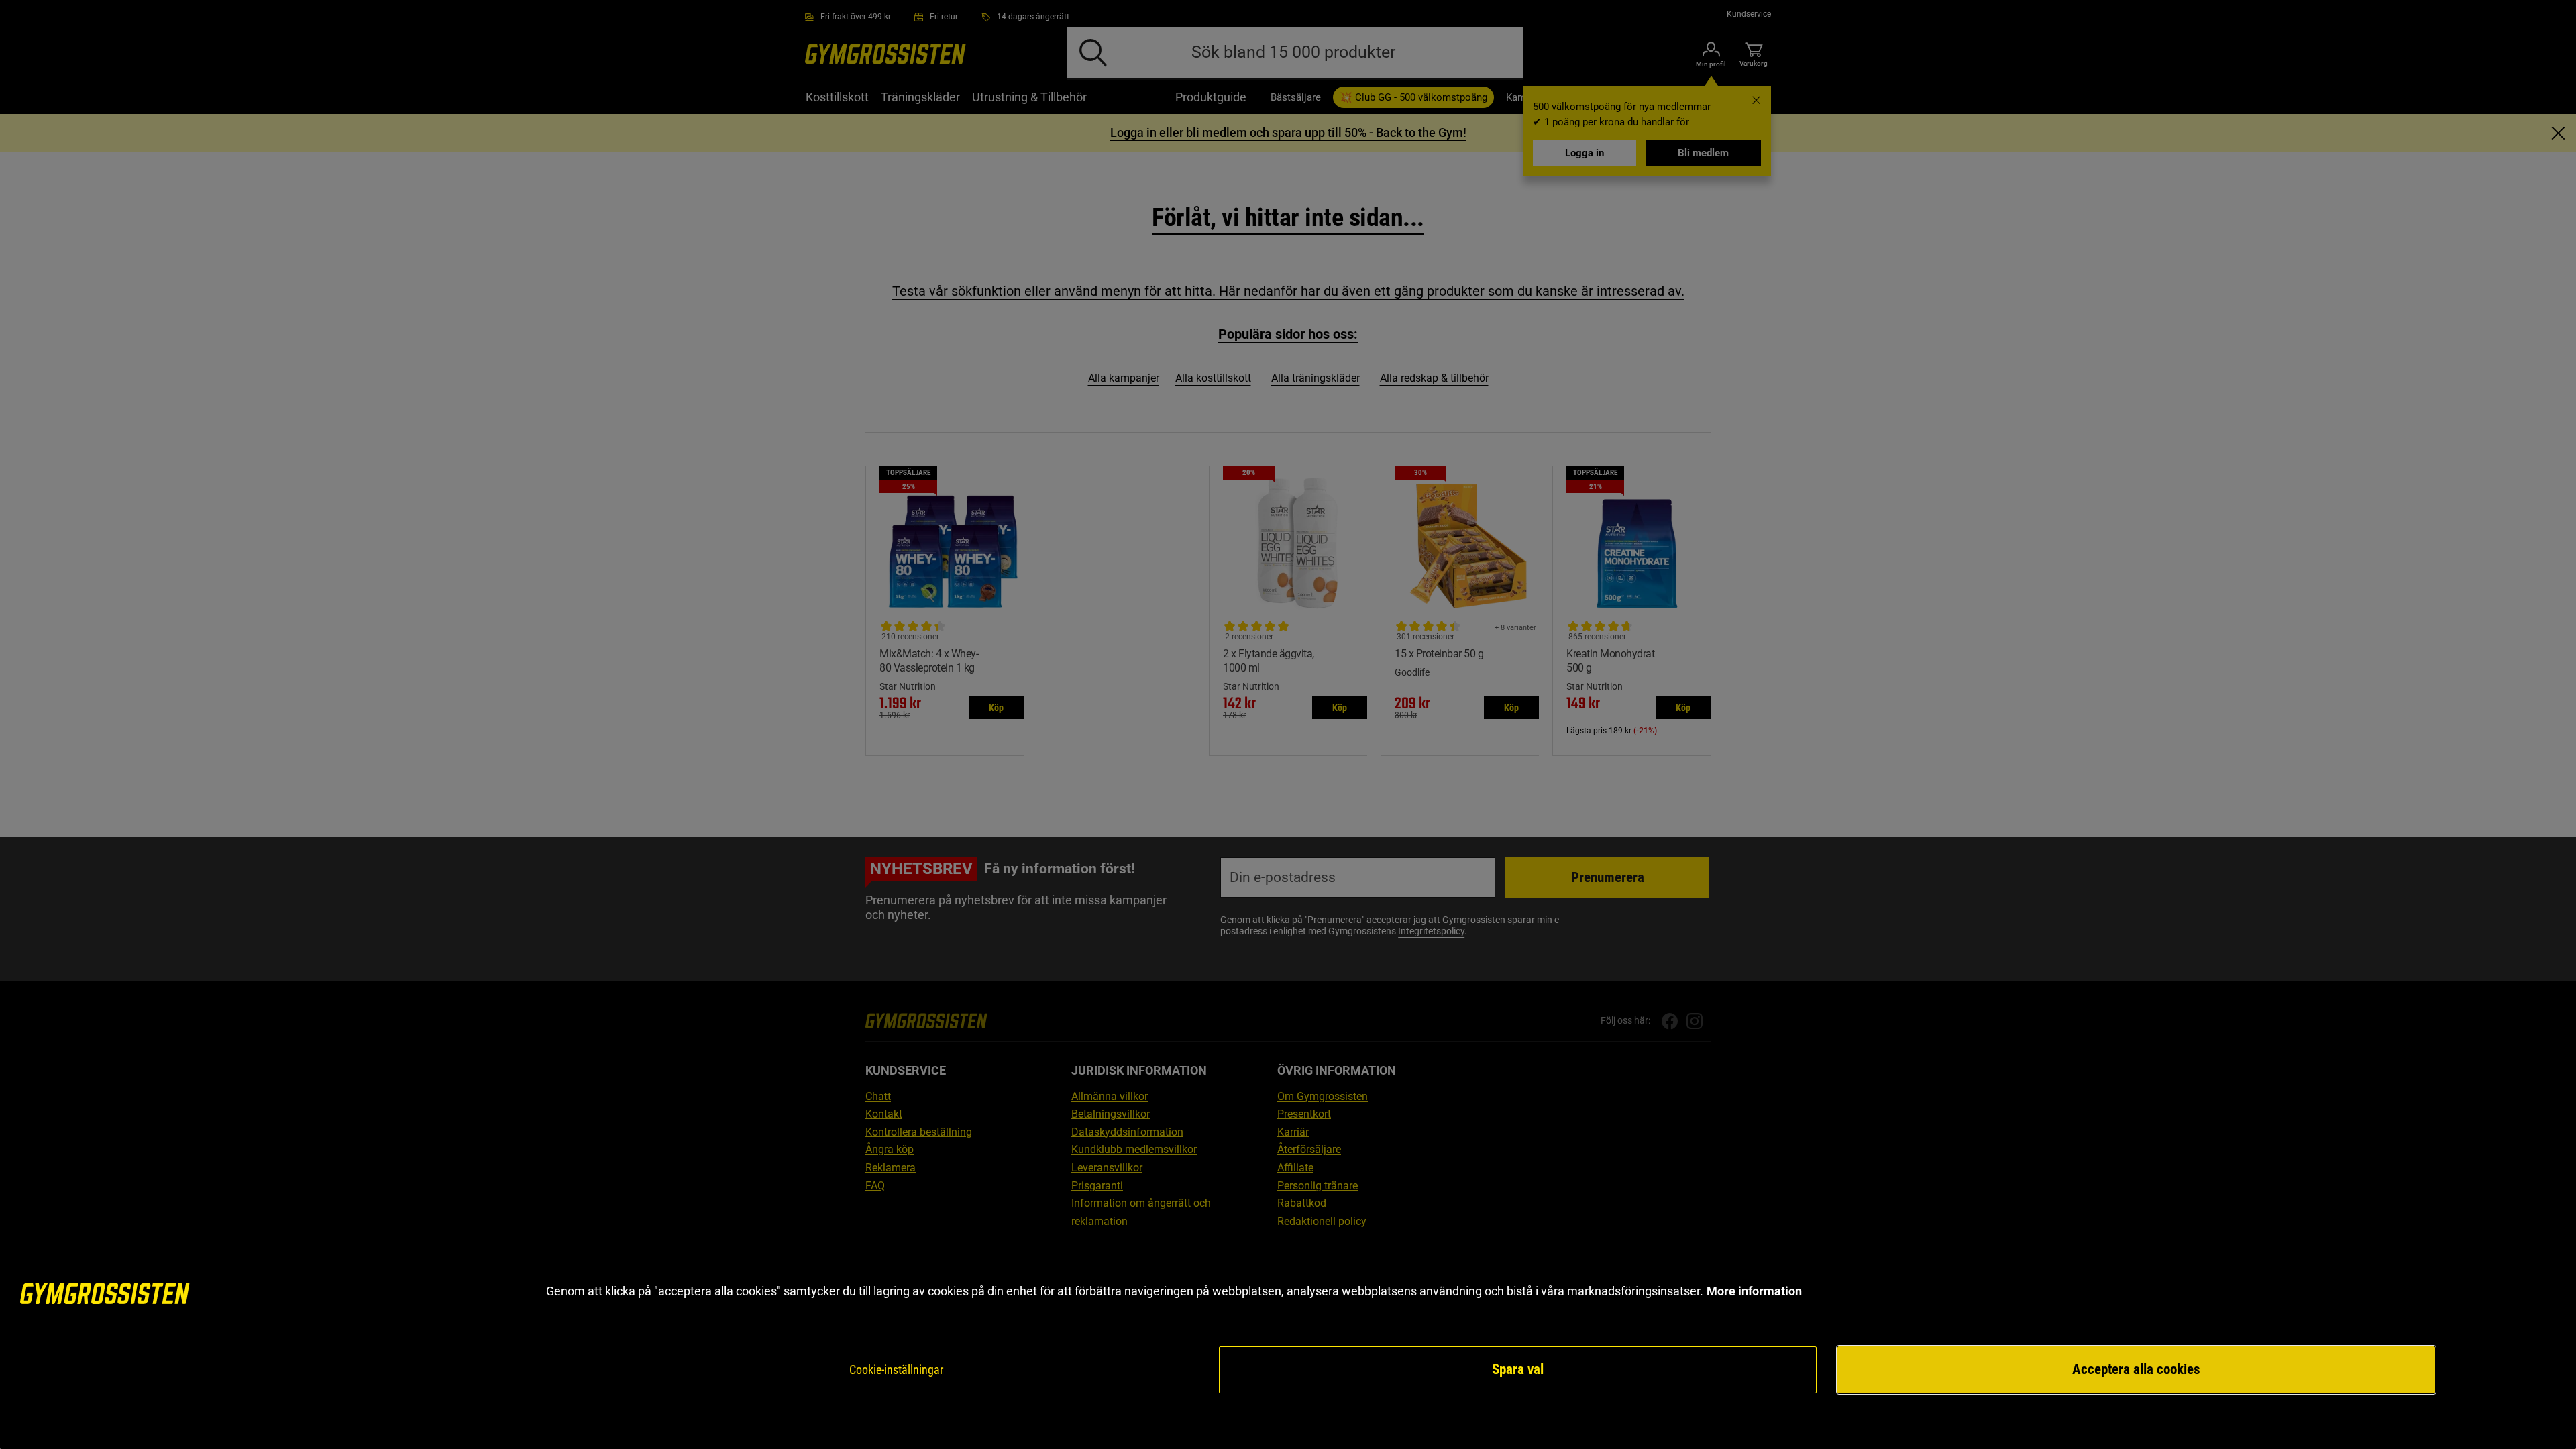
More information (1754, 1291)
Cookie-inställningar (896, 1370)
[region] (1288, 1339)
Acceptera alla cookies (2136, 1369)
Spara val (1518, 1369)
